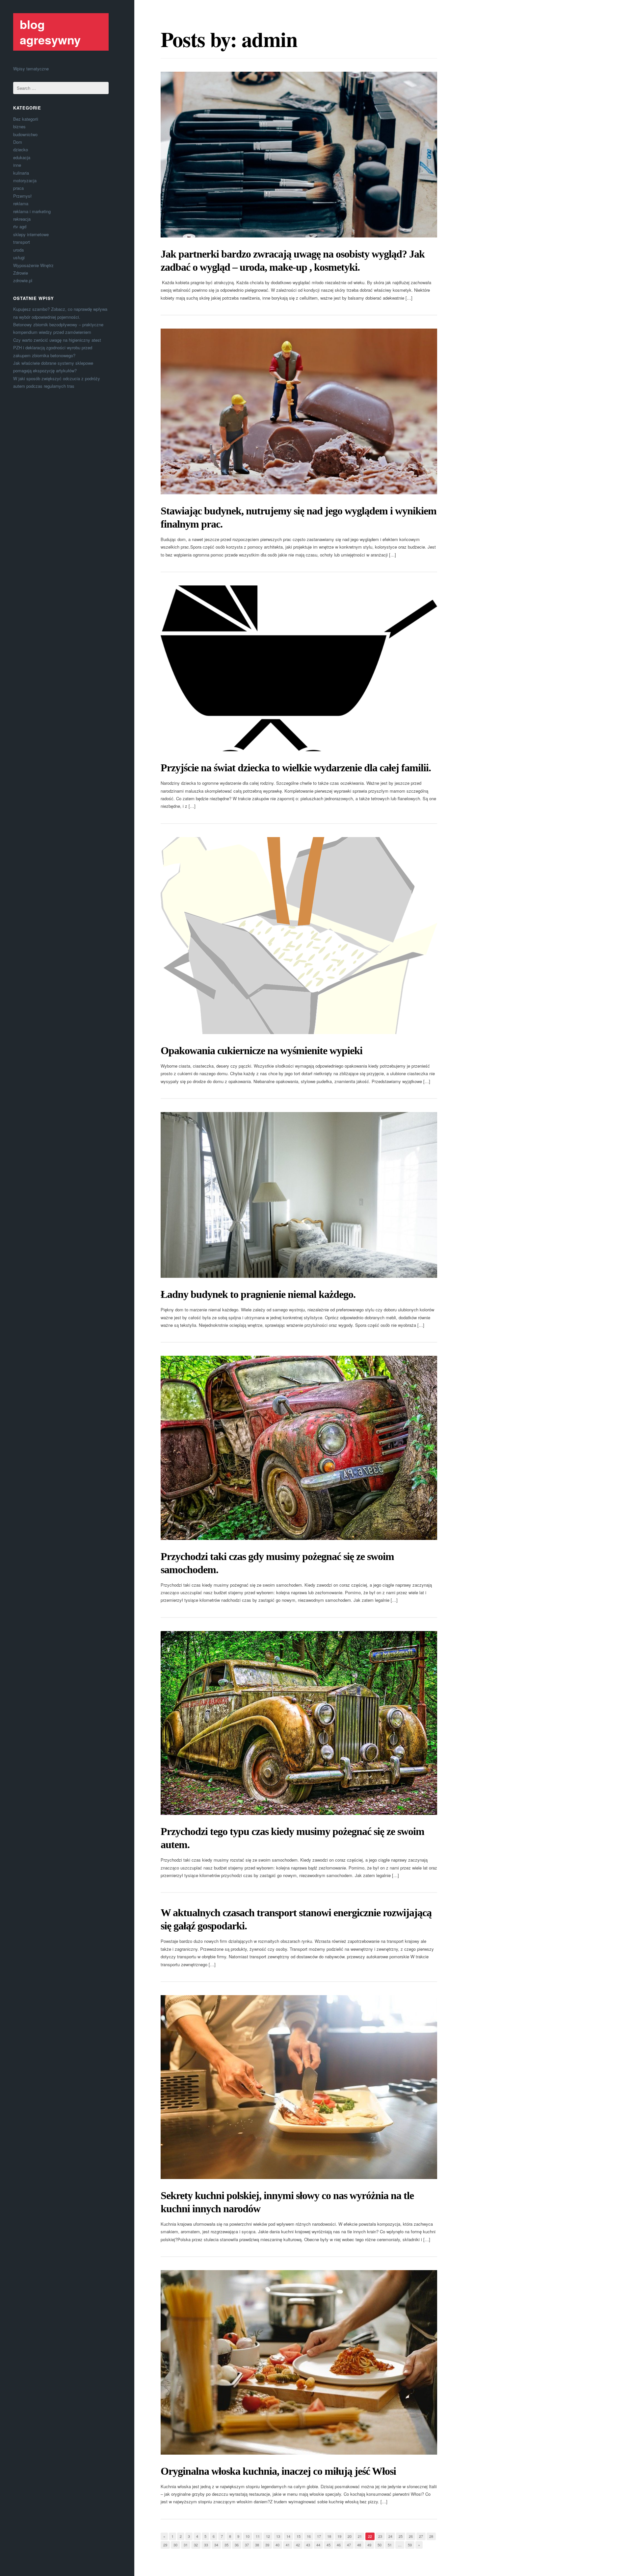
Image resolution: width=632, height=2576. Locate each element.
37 (247, 2545)
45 (329, 2545)
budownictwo (25, 134)
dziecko (21, 149)
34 (216, 2545)
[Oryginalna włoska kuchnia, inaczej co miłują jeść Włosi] (299, 2362)
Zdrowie (21, 273)
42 (298, 2545)
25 (401, 2536)
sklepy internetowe (31, 234)
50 (380, 2545)
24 (390, 2536)
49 (369, 2545)
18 (329, 2536)
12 (268, 2536)
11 (258, 2536)
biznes (19, 126)
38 (257, 2545)
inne (17, 165)
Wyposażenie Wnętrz (33, 265)
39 (267, 2545)
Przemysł (22, 196)
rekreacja (22, 219)
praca (18, 188)
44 (318, 2545)
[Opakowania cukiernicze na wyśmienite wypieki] (299, 936)
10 (248, 2536)
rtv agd (20, 226)
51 (390, 2545)
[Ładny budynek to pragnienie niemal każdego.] (299, 1195)
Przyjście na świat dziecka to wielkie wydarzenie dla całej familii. (296, 768)
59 (410, 2545)
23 (380, 2536)
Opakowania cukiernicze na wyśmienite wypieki (262, 1051)
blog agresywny (50, 32)
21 (360, 2536)
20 (350, 2536)
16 (309, 2536)
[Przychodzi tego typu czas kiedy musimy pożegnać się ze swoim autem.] (299, 1723)
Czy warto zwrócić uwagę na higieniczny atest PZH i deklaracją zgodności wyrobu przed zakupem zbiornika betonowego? (57, 348)
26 (411, 2536)
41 (288, 2545)
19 (339, 2536)
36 (237, 2545)
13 (278, 2536)
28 (431, 2536)
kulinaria (21, 173)
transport (22, 242)
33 (206, 2545)
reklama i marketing (32, 211)
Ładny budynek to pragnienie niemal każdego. (258, 1294)
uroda (18, 250)
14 (288, 2536)
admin (270, 39)
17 (319, 2536)
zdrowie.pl (23, 280)
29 (165, 2545)
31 (186, 2545)
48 (359, 2545)
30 (175, 2545)
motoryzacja (25, 180)
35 (226, 2545)
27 (421, 2536)
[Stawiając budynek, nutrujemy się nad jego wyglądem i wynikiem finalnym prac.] (299, 411)
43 (308, 2545)
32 (196, 2545)
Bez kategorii (26, 119)
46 (339, 2545)
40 (277, 2545)
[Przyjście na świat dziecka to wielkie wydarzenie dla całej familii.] (299, 668)
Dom (18, 142)
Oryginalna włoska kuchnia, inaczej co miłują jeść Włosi (278, 2471)
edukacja (22, 157)
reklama (21, 203)
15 (299, 2536)
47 (349, 2545)
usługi (19, 257)
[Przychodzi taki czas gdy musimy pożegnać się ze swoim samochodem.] (299, 1448)
